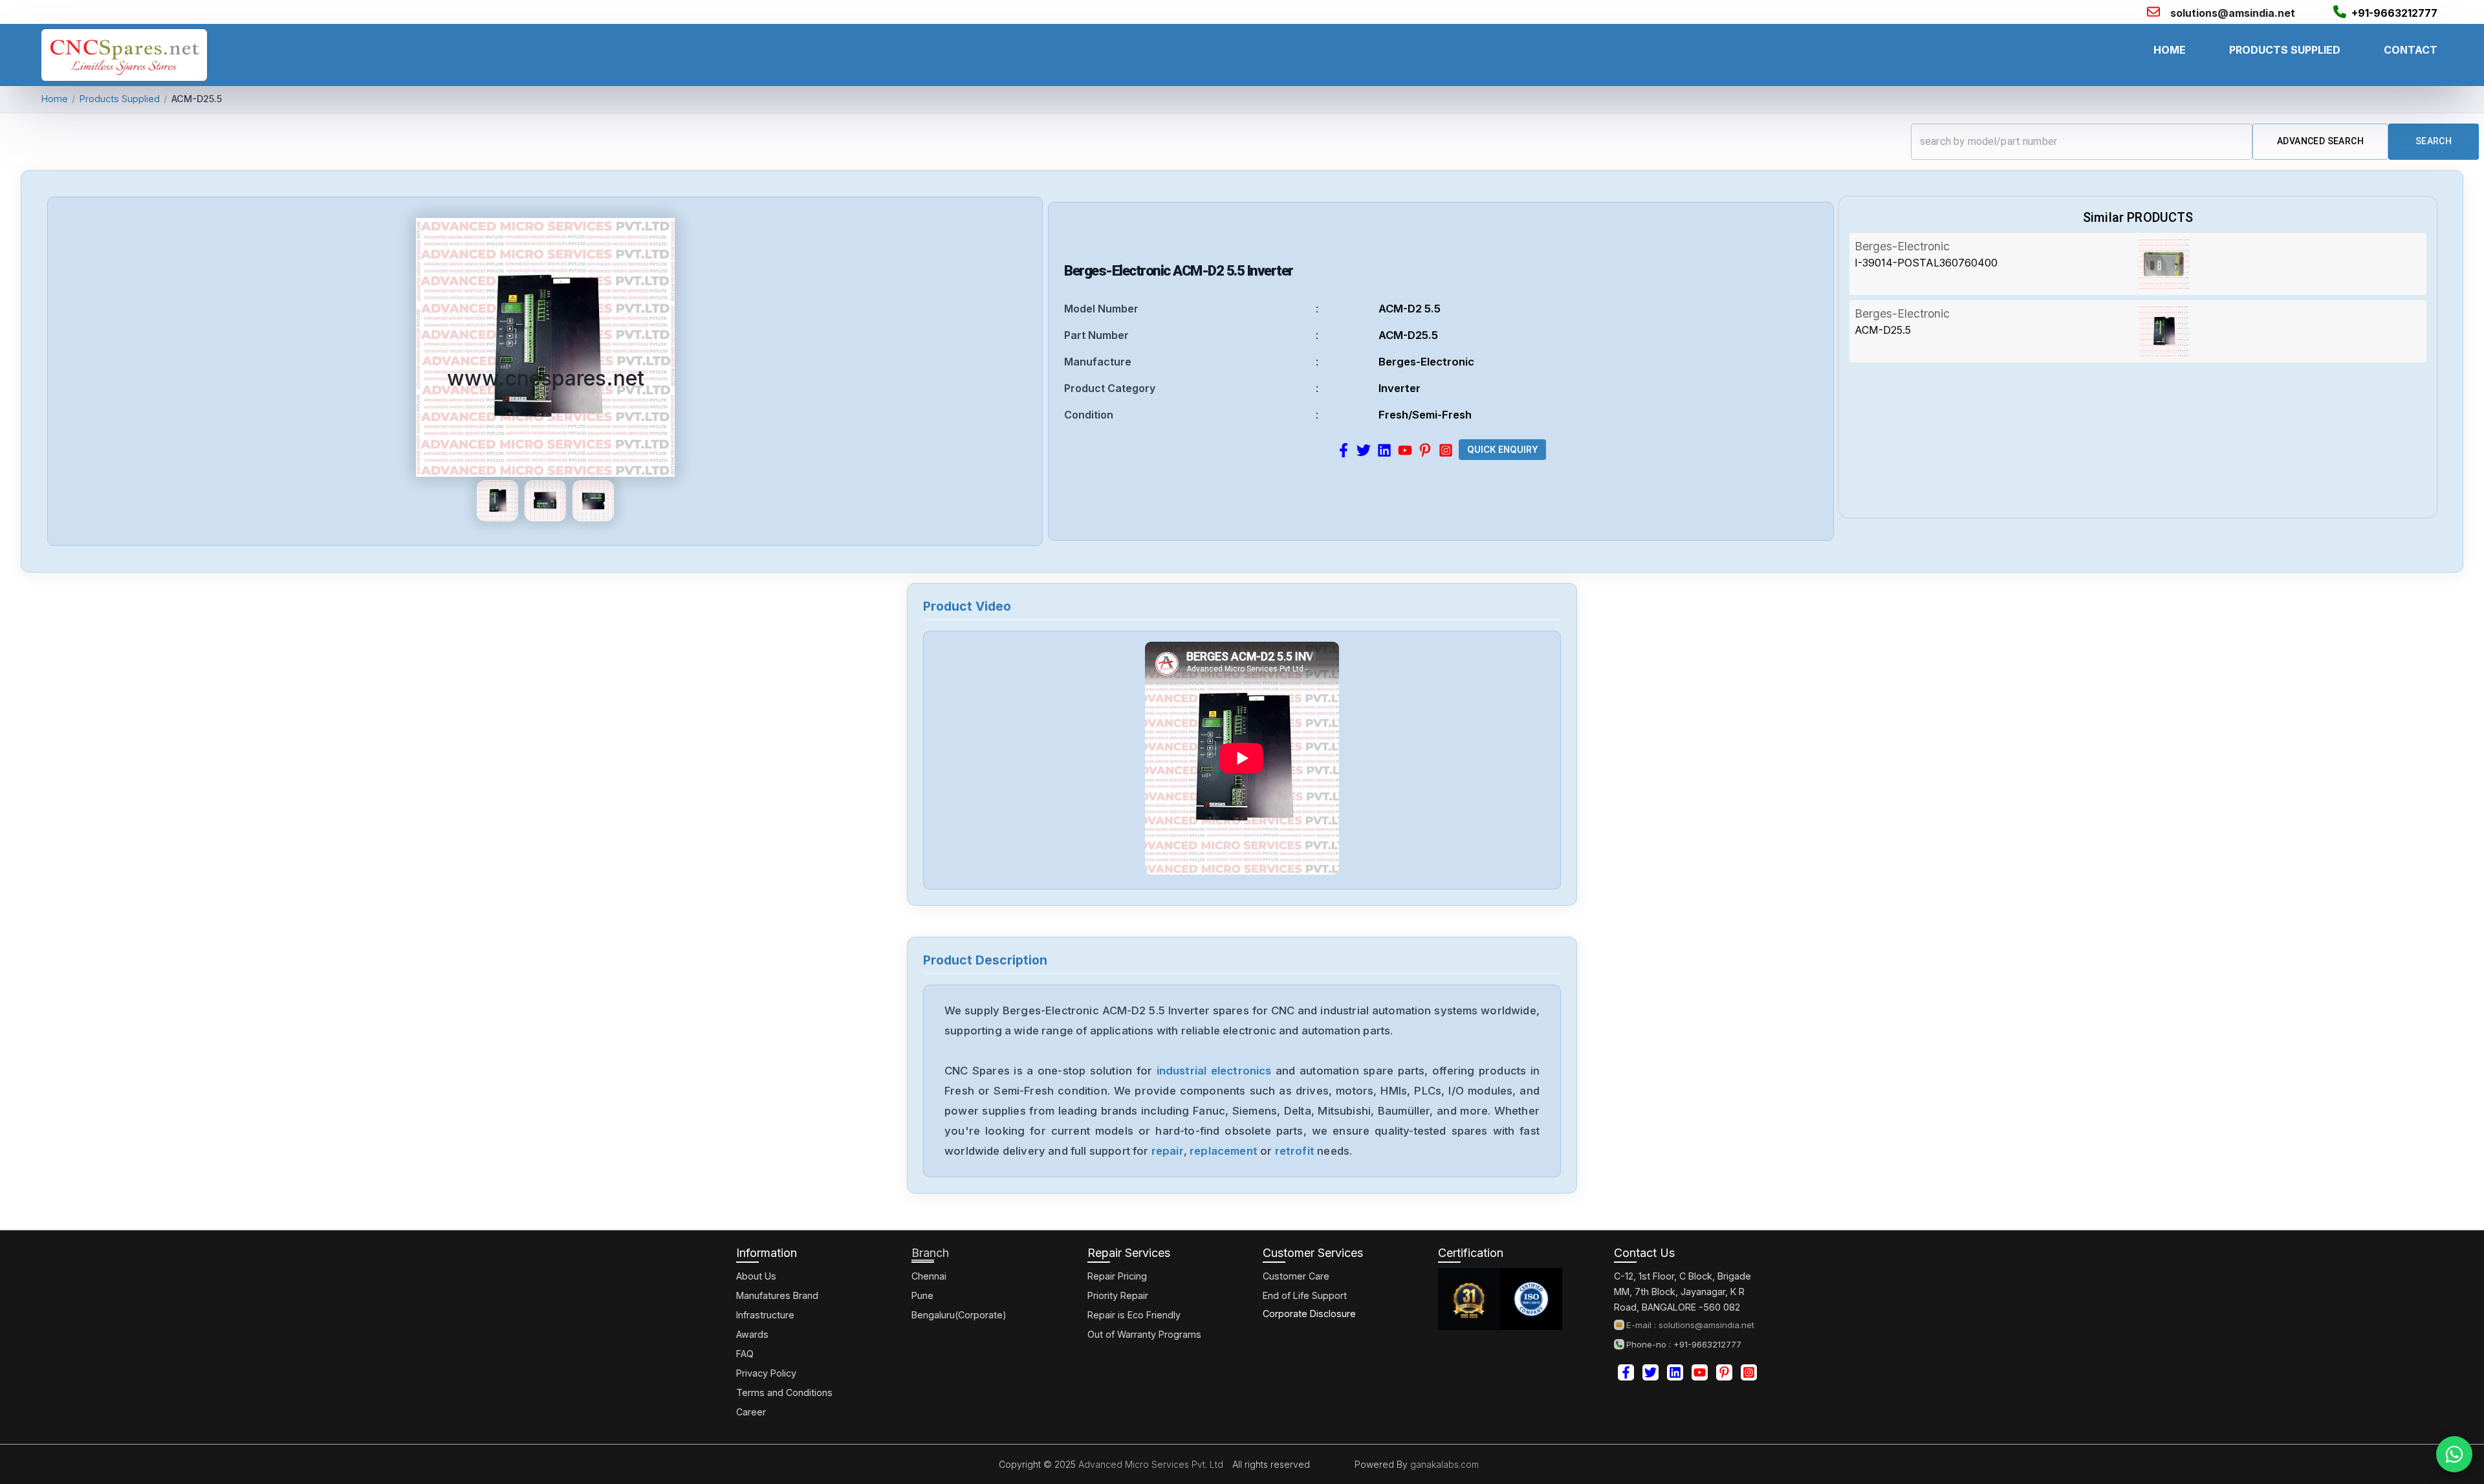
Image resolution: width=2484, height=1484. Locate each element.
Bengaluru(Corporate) (959, 1315)
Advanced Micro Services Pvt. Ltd (1149, 1464)
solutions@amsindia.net (2233, 13)
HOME (2170, 50)
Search (2434, 141)
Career (751, 1412)
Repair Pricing (1117, 1276)
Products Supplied (120, 99)
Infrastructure (765, 1315)
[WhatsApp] (2454, 1454)
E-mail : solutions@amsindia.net (1690, 1325)
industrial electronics (1214, 1071)
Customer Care (1296, 1276)
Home (55, 99)
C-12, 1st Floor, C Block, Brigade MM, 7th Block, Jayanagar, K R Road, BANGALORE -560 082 (1683, 1292)
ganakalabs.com (1443, 1464)
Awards (752, 1334)
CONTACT (2411, 50)
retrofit (1295, 1151)
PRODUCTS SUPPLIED (2285, 50)
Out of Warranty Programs (1144, 1334)
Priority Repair (1118, 1295)
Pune (922, 1295)
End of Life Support (1305, 1295)
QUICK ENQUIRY (1503, 450)
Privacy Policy (766, 1373)
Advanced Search (2320, 141)
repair (1168, 1151)
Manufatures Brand (777, 1295)
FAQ (745, 1354)
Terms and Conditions (784, 1392)
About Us (756, 1276)
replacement (1224, 1151)
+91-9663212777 (2394, 13)
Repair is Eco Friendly (1134, 1315)
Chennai (929, 1276)
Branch (930, 1253)
